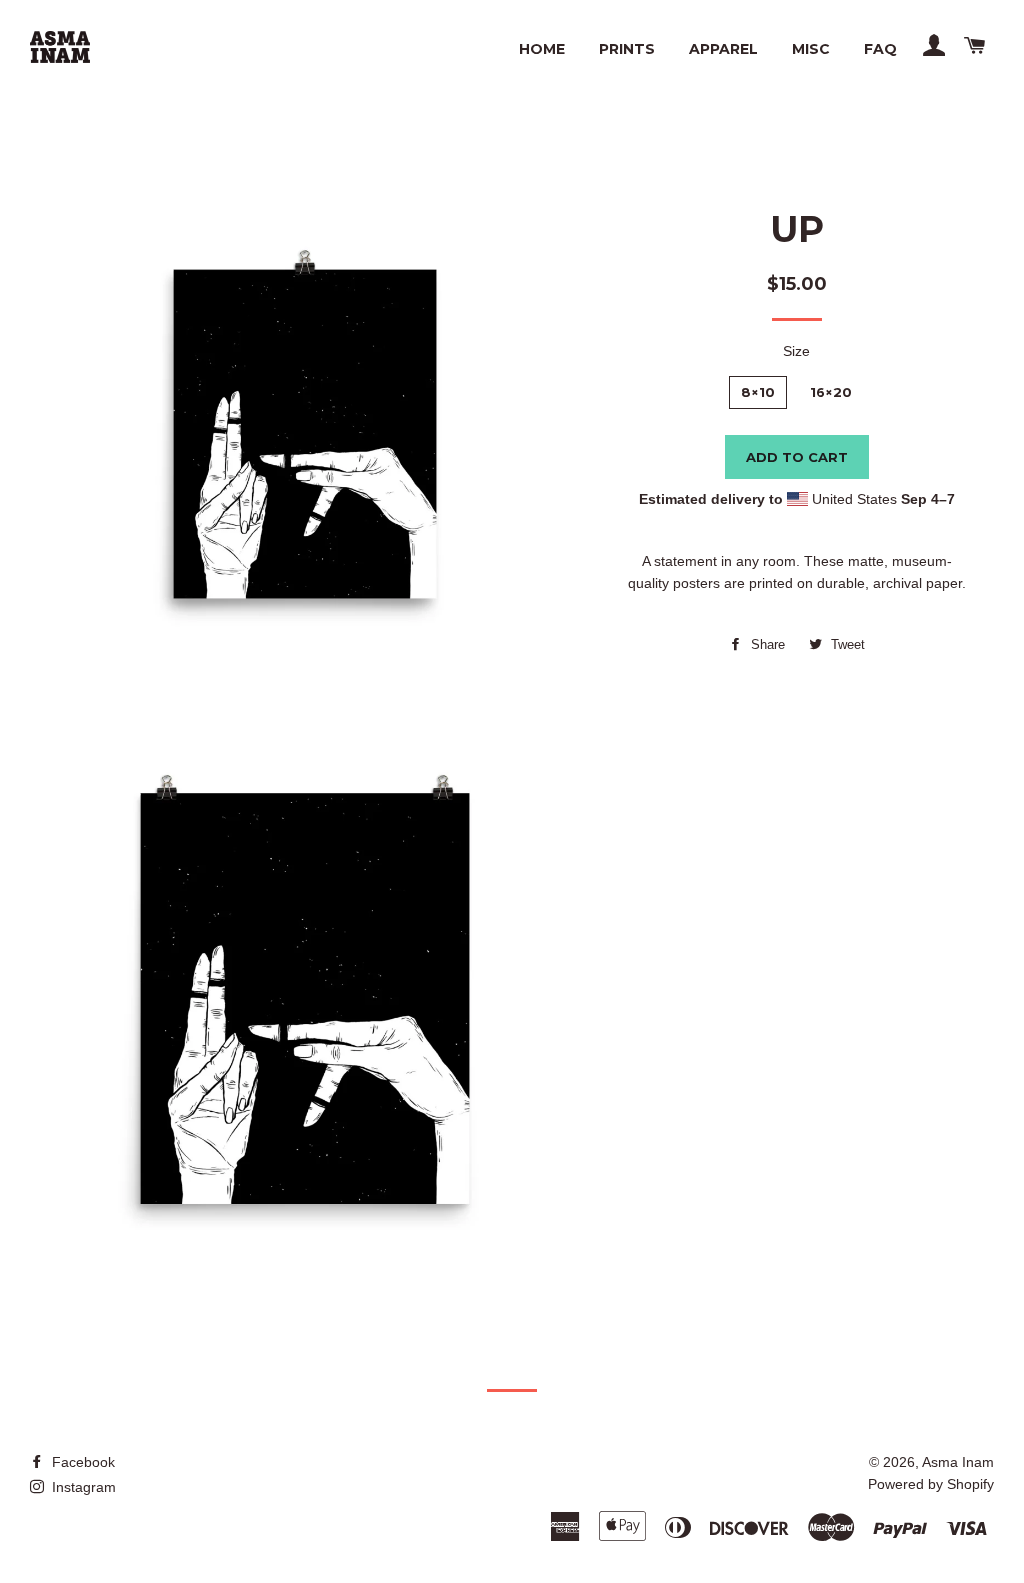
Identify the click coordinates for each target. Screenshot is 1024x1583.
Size (796, 351)
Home (542, 49)
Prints (627, 49)
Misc (811, 49)
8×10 (758, 392)
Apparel (723, 49)
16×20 (831, 392)
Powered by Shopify (931, 1484)
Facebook (81, 1462)
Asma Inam (958, 1462)
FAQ (880, 49)
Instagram (82, 1487)
